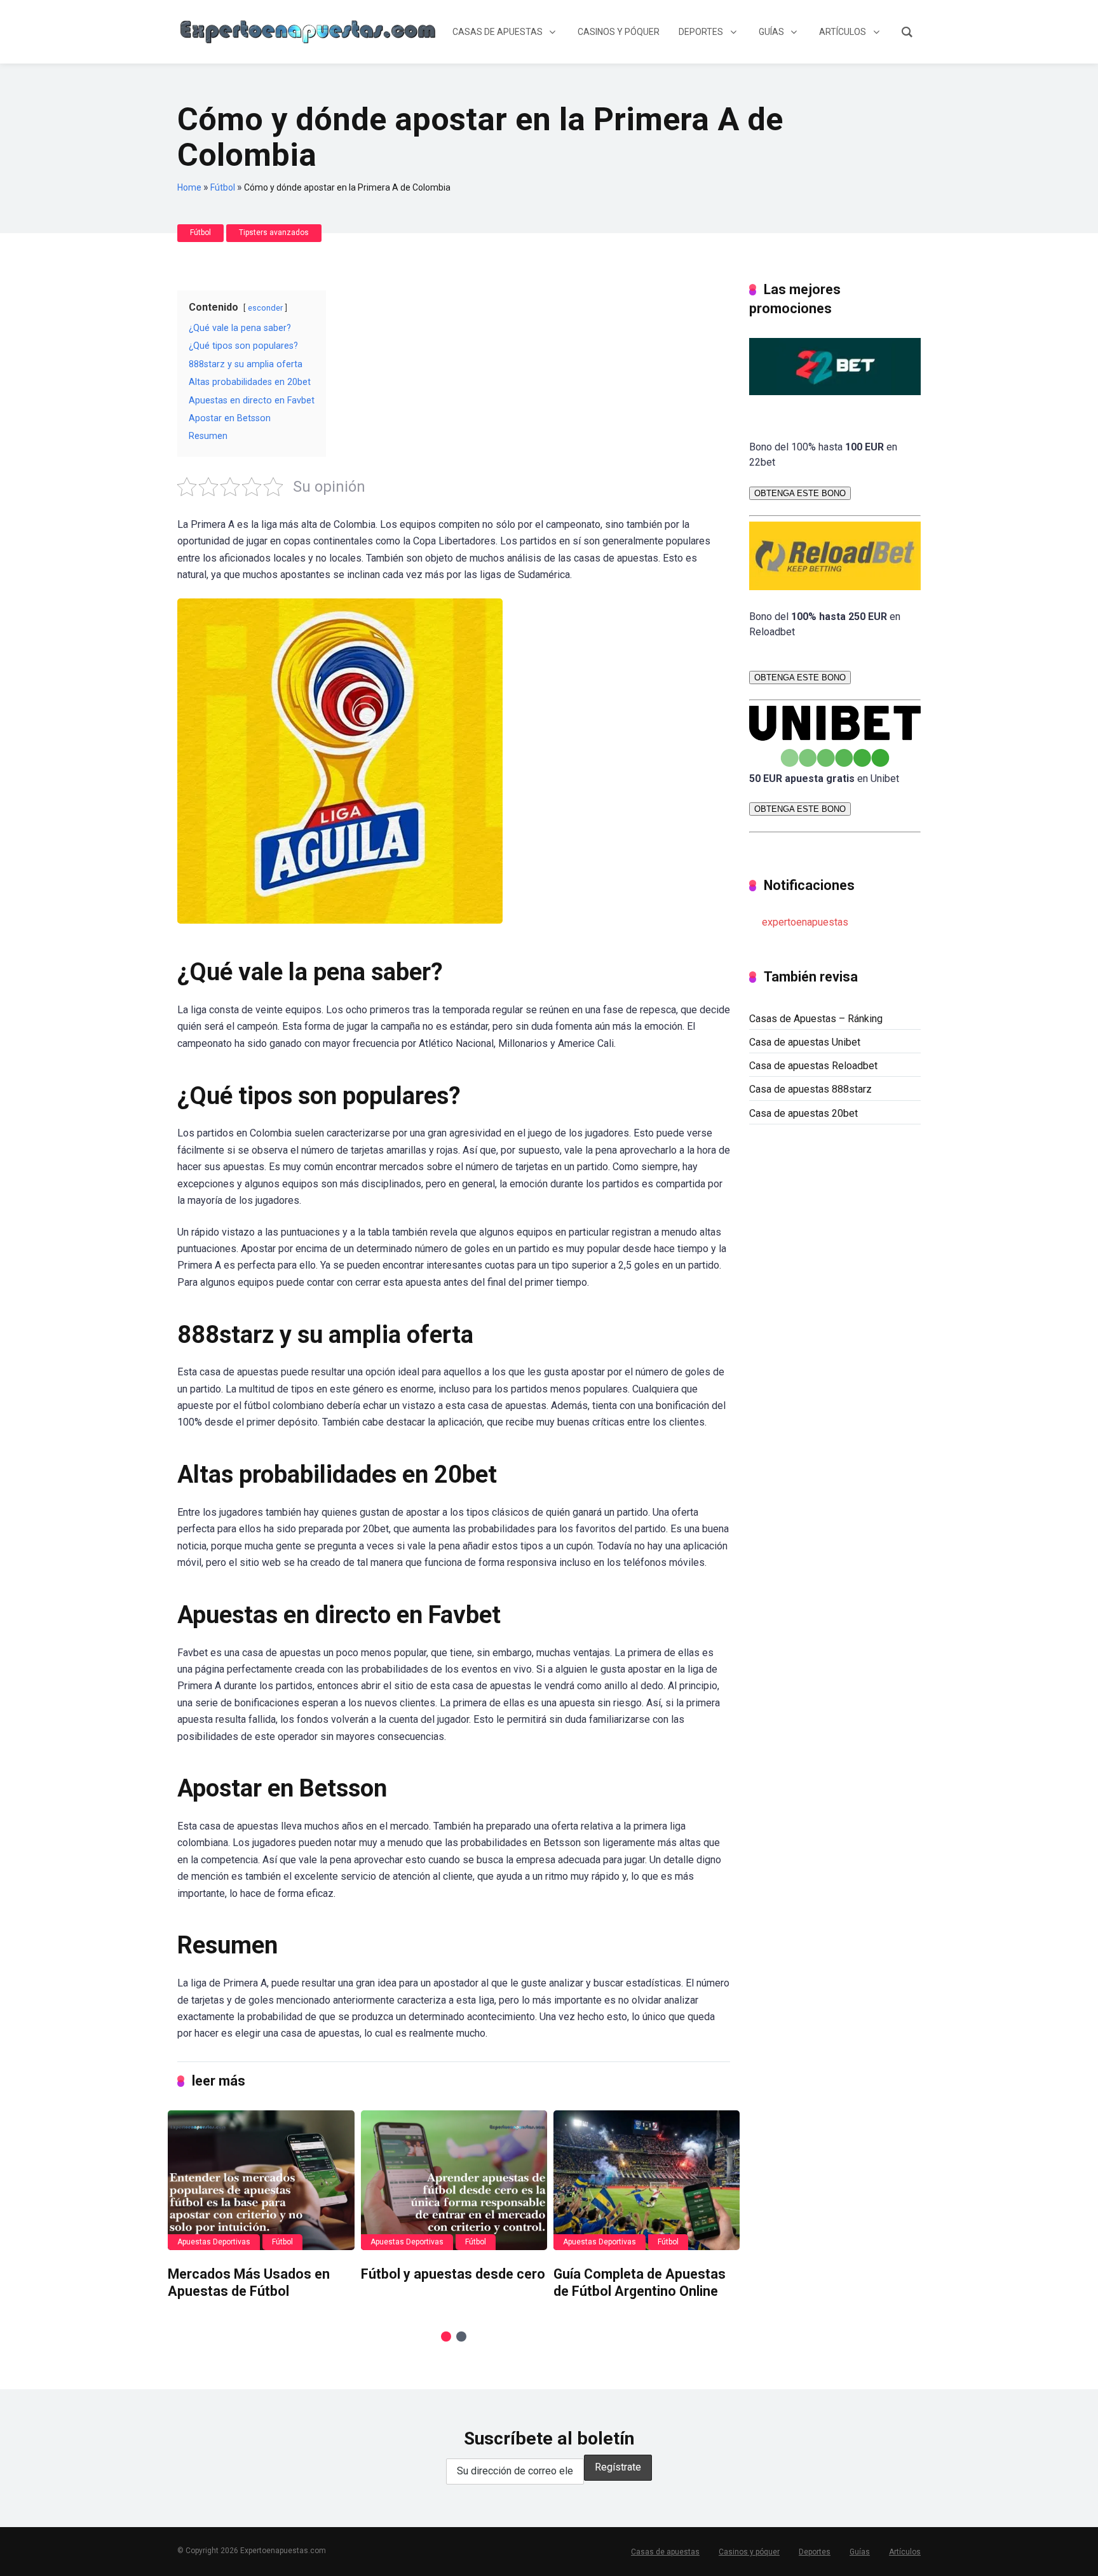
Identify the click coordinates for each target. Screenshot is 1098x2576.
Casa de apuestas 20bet (803, 1113)
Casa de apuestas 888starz (810, 1089)
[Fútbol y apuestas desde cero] (454, 2180)
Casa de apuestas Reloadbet (813, 1066)
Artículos (905, 2552)
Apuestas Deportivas (214, 2242)
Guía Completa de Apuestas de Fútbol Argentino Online (640, 2283)
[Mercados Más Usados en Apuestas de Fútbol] (261, 2180)
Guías (860, 2552)
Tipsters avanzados (274, 233)
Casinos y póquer (749, 2552)
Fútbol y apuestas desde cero (453, 2274)
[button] (446, 2337)
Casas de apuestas (665, 2552)
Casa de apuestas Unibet (805, 1042)
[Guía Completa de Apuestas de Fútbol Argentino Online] (647, 2180)
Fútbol (223, 187)
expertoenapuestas (805, 922)
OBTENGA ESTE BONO (800, 493)
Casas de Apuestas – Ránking (816, 1019)
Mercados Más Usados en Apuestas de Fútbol (249, 2283)
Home (189, 187)
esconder (265, 308)
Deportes (815, 2552)
